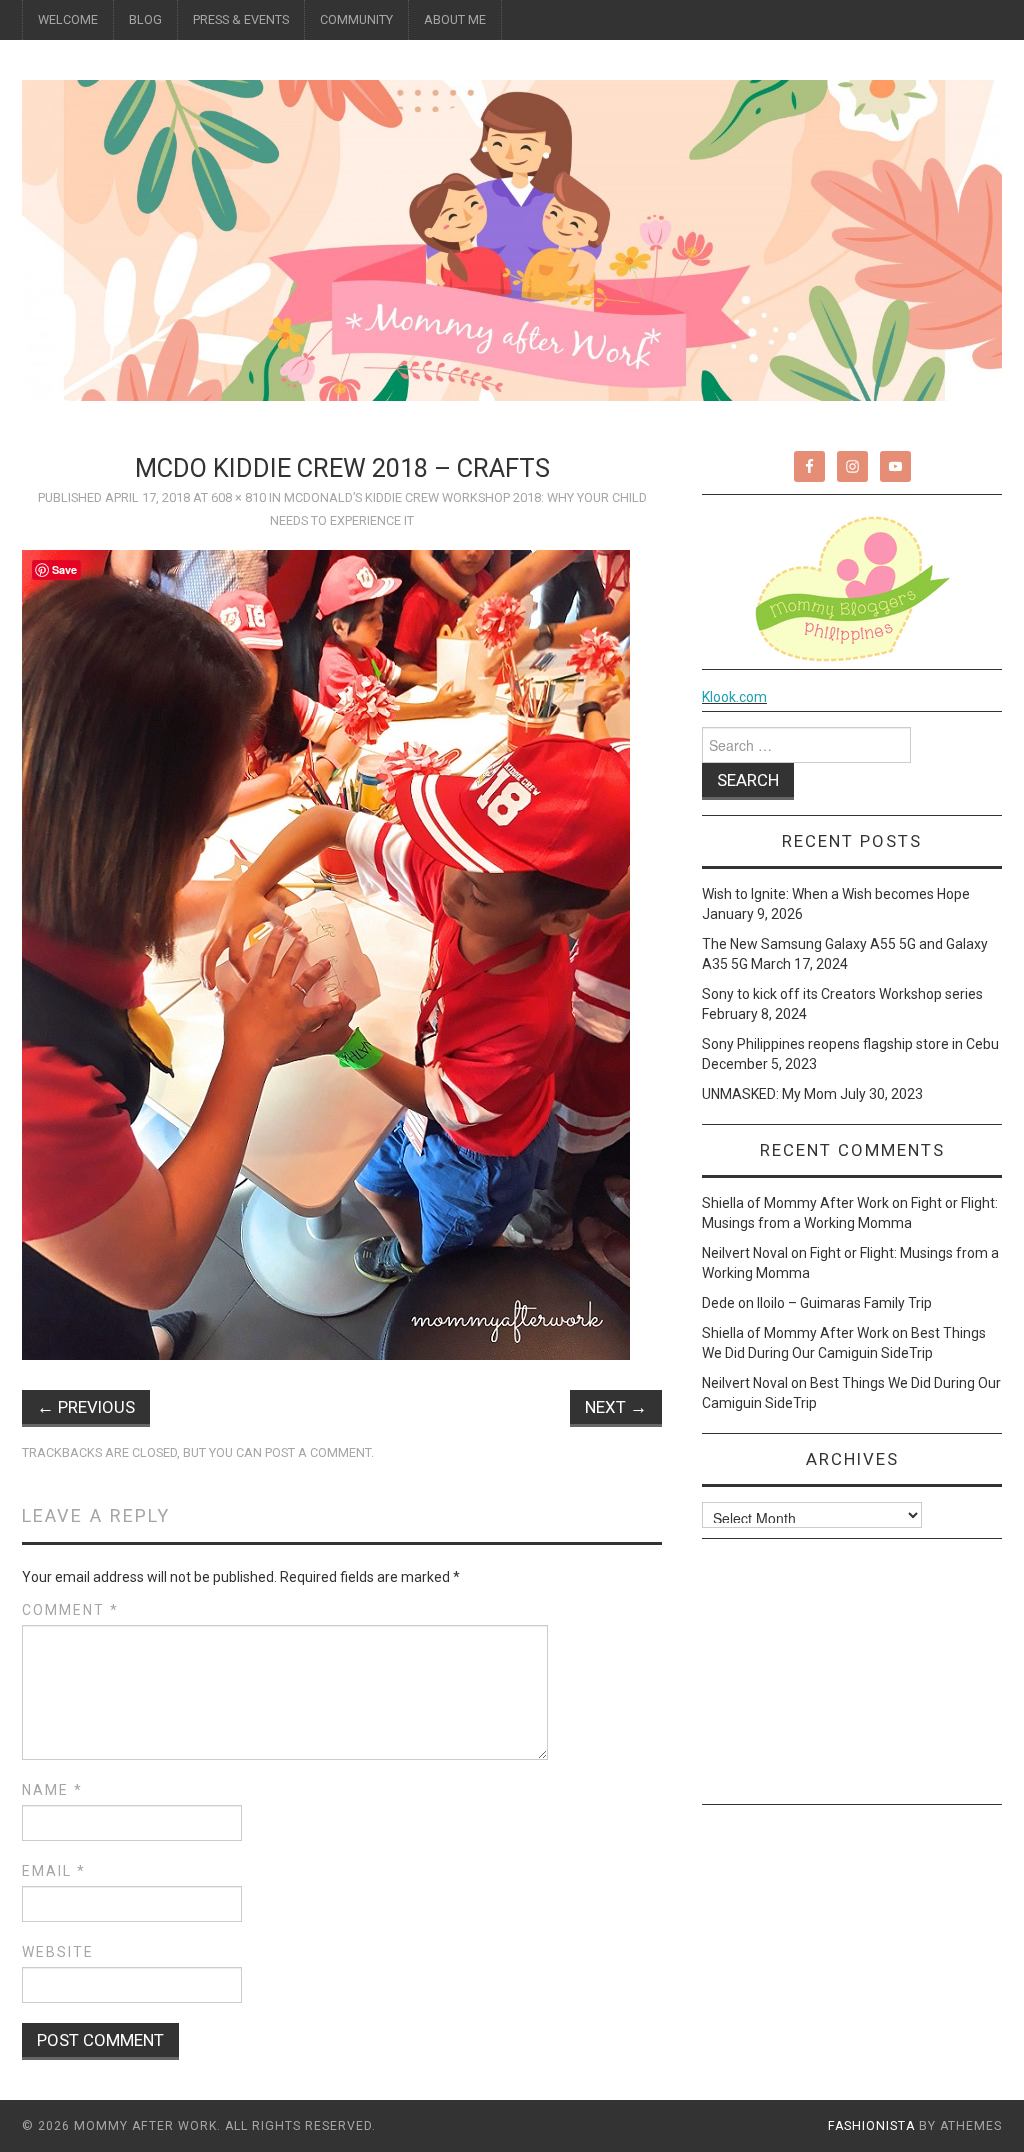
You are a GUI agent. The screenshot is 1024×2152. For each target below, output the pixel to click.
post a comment (318, 1452)
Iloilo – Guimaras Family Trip (844, 1303)
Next (616, 1407)
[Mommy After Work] (512, 239)
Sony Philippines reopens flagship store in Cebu (850, 1044)
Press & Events (241, 19)
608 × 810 (238, 497)
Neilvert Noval (745, 1253)
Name (52, 1790)
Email (54, 1871)
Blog (145, 19)
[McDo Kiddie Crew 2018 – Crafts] (326, 954)
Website (58, 1952)
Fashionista (871, 2126)
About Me (455, 19)
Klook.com (734, 697)
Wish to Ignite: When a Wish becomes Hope (836, 894)
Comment (70, 1610)
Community (356, 19)
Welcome (68, 19)
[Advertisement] (852, 1679)
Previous (86, 1407)
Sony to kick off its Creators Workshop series (842, 994)
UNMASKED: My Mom (769, 1094)
